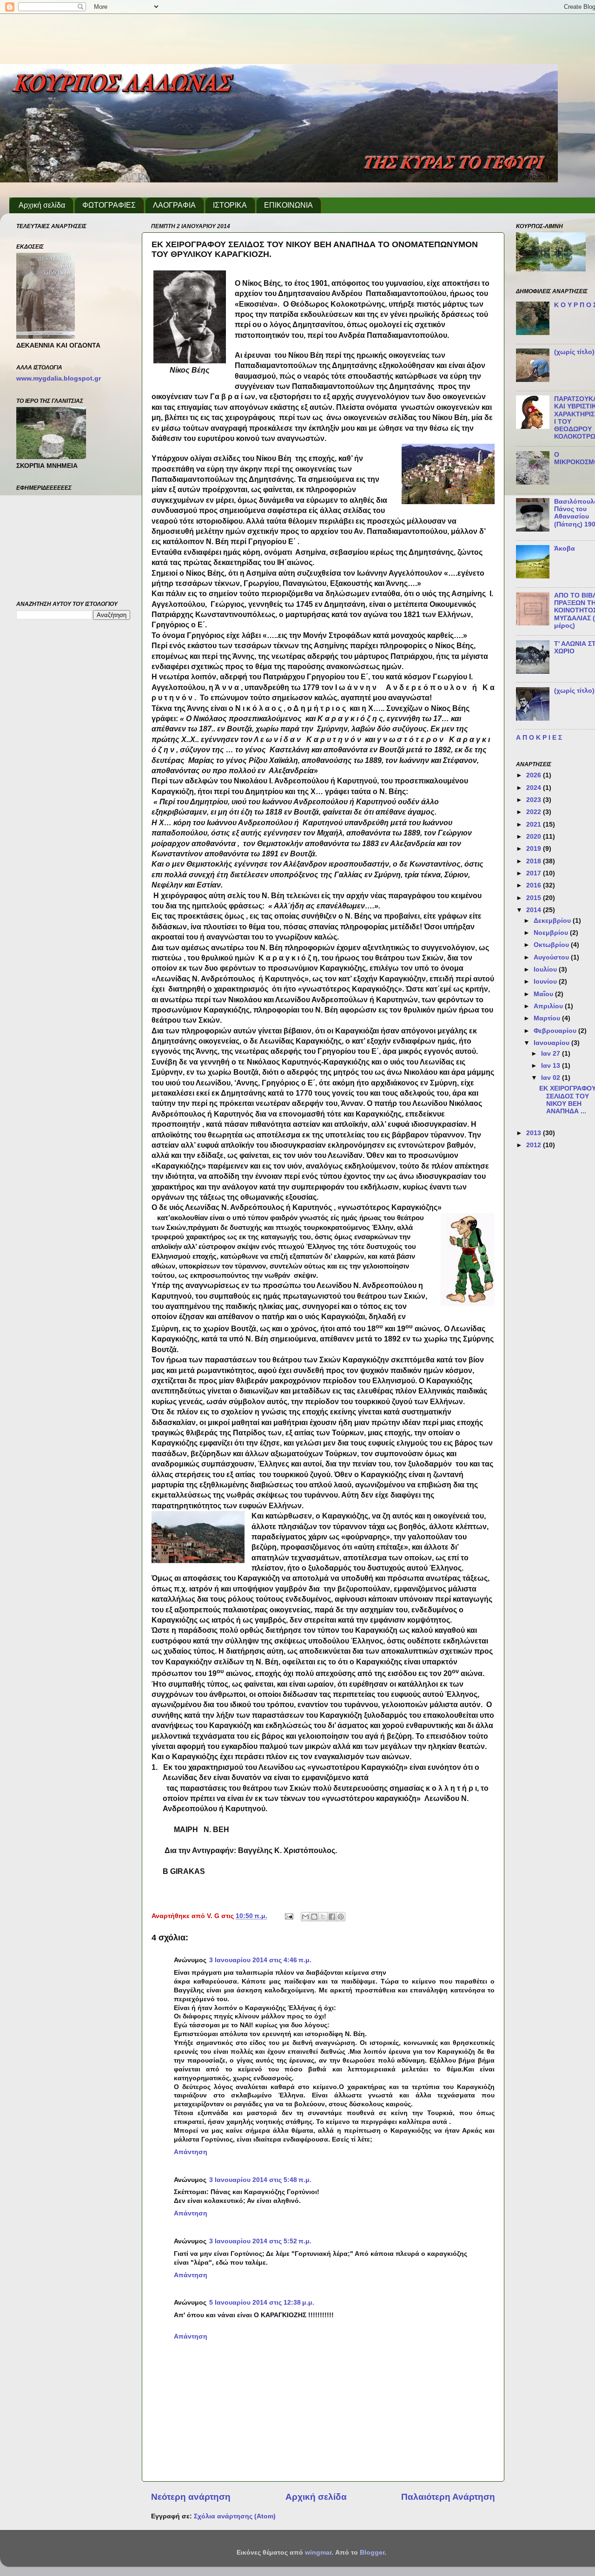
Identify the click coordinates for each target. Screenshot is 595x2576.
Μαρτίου (548, 1018)
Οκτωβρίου (552, 945)
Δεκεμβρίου (553, 921)
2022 (535, 812)
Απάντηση (191, 2152)
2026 (535, 775)
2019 (535, 849)
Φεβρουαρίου (556, 1031)
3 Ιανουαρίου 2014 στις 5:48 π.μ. (260, 2180)
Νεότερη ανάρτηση (191, 2497)
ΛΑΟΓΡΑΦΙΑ (174, 205)
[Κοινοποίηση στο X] (323, 1917)
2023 (535, 800)
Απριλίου (549, 1006)
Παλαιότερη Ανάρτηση (448, 2497)
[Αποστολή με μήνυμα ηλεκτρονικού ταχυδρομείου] (305, 1917)
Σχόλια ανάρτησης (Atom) (235, 2516)
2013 (535, 1133)
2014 (535, 910)
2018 (535, 861)
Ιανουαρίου (552, 1043)
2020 (535, 837)
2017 (535, 873)
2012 (535, 1145)
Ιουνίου (546, 982)
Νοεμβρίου (552, 933)
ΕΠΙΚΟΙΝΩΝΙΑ (288, 205)
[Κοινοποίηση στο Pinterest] (341, 1917)
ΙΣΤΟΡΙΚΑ (230, 205)
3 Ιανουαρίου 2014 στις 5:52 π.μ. (260, 2241)
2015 (535, 898)
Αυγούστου (552, 957)
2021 (535, 825)
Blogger (372, 2553)
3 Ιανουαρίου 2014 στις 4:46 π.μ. (260, 1960)
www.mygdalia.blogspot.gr (59, 378)
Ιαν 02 (552, 1078)
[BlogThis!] (314, 1917)
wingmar (318, 2553)
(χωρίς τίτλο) (574, 352)
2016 (535, 885)
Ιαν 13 (552, 1066)
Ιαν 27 (552, 1054)
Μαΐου (544, 994)
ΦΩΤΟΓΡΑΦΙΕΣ (109, 205)
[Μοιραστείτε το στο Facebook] (332, 1917)
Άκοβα (565, 549)
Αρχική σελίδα (42, 205)
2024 (535, 788)
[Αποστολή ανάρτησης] (288, 1916)
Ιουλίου (546, 969)
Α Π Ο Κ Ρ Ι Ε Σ (539, 738)
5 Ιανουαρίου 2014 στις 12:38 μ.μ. (262, 2303)
